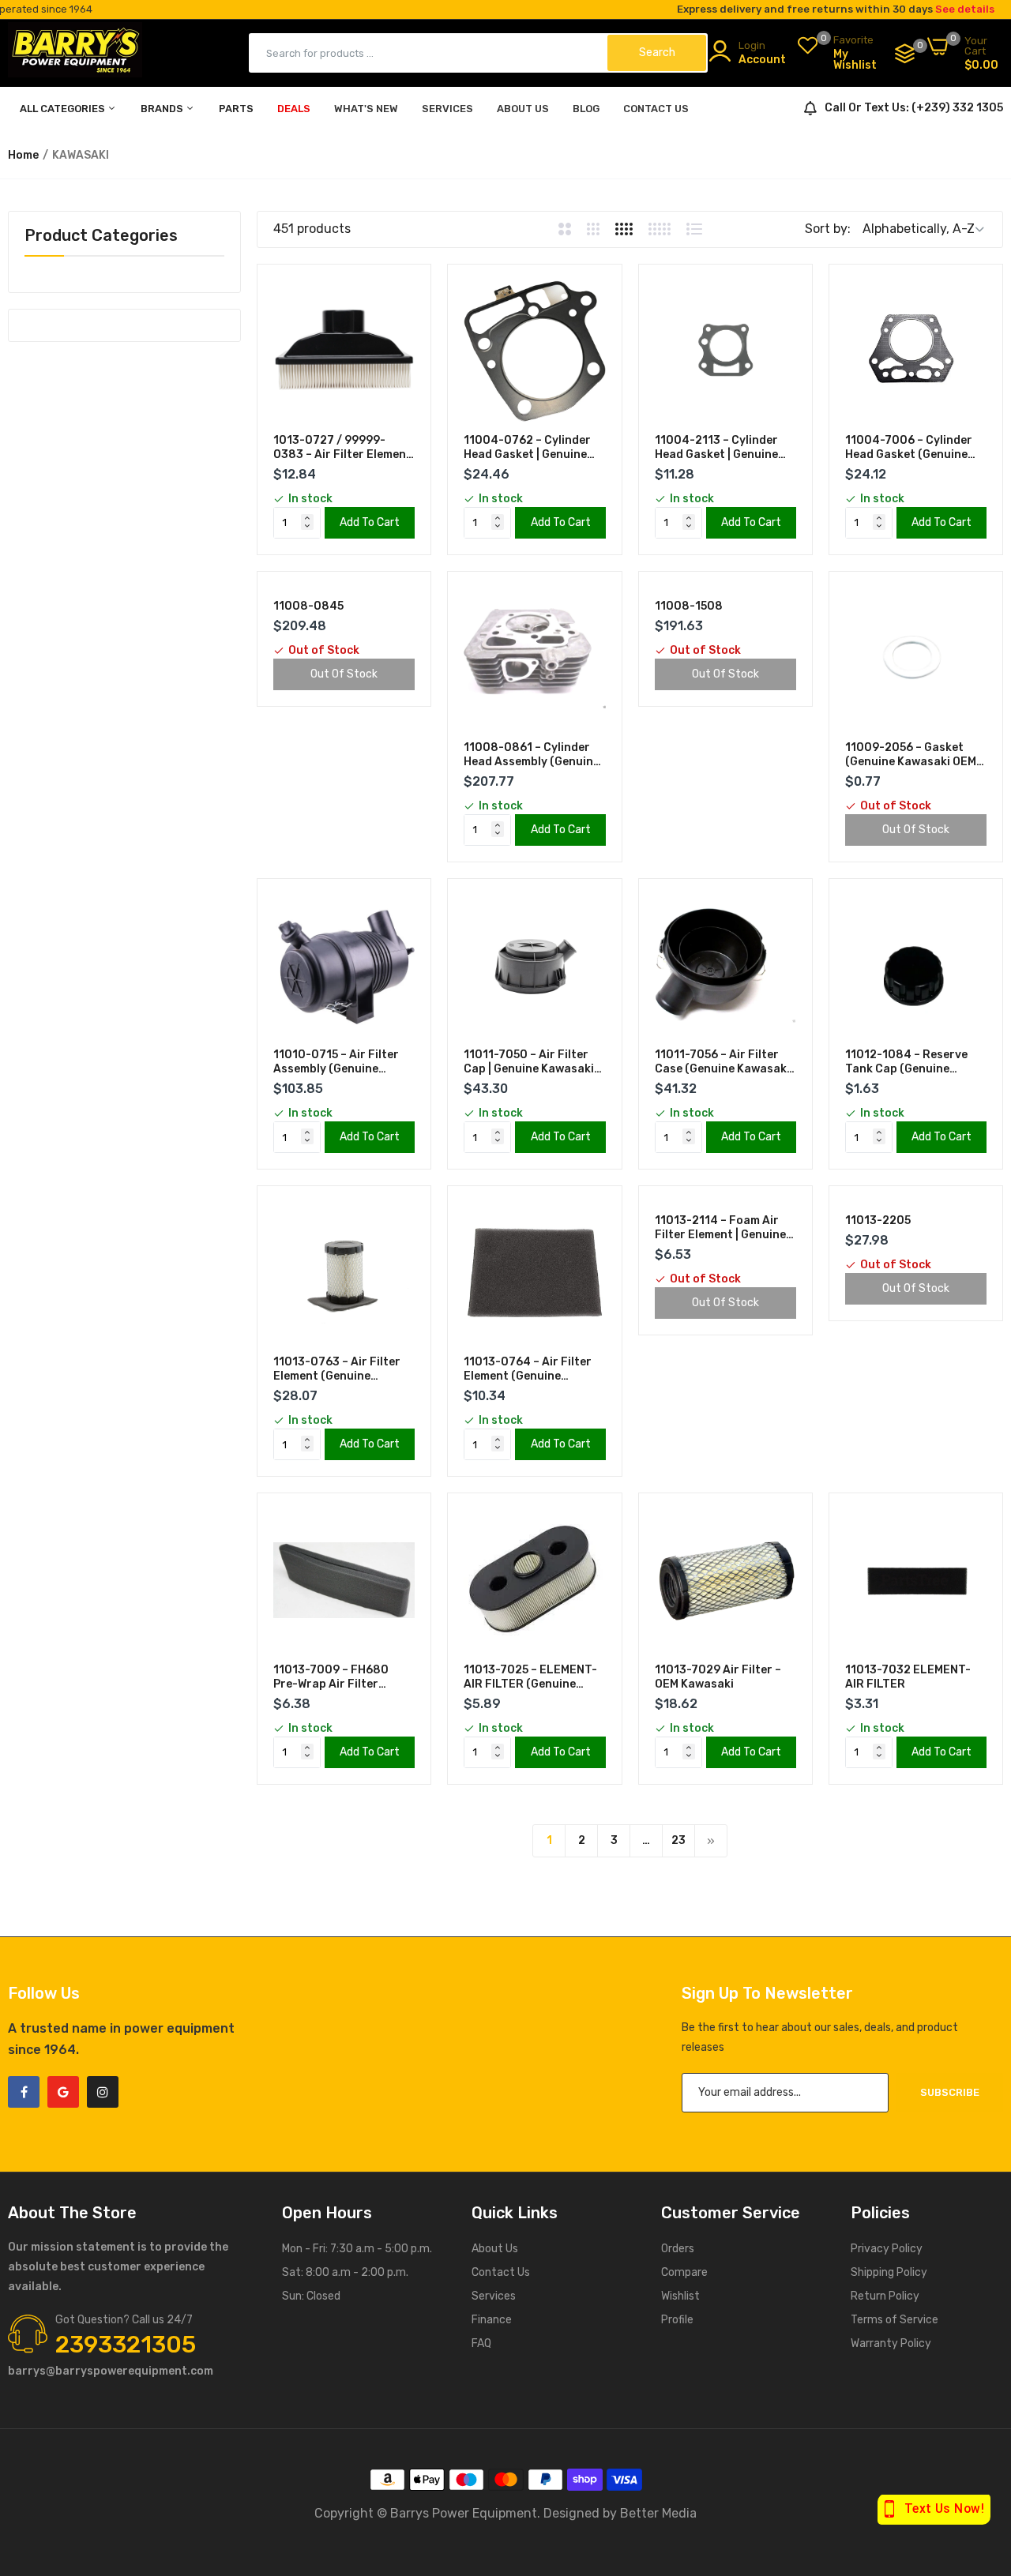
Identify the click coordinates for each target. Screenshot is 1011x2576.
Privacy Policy (887, 2249)
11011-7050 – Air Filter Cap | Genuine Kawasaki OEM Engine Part (529, 1062)
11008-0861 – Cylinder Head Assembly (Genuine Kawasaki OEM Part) (532, 755)
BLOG (586, 109)
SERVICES (447, 109)
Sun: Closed (311, 2296)
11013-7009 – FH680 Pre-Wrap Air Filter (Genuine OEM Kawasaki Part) (339, 1677)
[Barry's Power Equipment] (75, 53)
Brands (163, 109)
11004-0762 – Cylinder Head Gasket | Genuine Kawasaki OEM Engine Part (527, 448)
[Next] (711, 1841)
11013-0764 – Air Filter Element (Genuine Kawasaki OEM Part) (528, 1369)
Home (23, 155)
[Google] (63, 2092)
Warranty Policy (891, 2343)
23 (678, 1840)
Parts (236, 109)
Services (494, 2296)
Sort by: (828, 229)
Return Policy (885, 2296)
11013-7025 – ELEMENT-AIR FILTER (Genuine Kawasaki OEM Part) (530, 1677)
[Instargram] (103, 2092)
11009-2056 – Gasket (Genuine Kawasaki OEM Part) (911, 755)
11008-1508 (689, 606)
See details (965, 9)
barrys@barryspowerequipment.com (111, 2371)
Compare (684, 2272)
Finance (492, 2320)
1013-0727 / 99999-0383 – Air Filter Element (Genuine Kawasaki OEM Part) (342, 448)
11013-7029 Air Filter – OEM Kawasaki (718, 1677)
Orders (678, 2249)
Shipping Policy (889, 2272)
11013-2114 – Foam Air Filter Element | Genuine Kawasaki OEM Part (720, 1228)
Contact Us (501, 2272)
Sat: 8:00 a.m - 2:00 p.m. (345, 2272)
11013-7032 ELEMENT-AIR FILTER (908, 1677)
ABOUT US (523, 109)
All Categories (64, 109)
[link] (401, 294)
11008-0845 (308, 606)
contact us (656, 109)
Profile (677, 2320)
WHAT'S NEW (366, 109)
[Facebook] (24, 2092)
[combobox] (429, 53)
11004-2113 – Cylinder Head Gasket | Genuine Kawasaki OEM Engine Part (716, 448)
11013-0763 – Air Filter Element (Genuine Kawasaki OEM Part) (337, 1369)
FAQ (481, 2343)
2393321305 (126, 2345)
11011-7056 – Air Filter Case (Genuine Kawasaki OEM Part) (722, 1062)
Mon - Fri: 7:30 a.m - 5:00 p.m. (357, 2249)
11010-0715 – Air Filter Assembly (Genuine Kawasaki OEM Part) (336, 1062)
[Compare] (905, 53)
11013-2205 (878, 1220)
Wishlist (680, 2296)
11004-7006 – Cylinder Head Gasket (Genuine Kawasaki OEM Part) (909, 448)
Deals (294, 109)
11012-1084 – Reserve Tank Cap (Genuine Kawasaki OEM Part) (906, 1062)
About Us (495, 2249)
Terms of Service (894, 2320)
